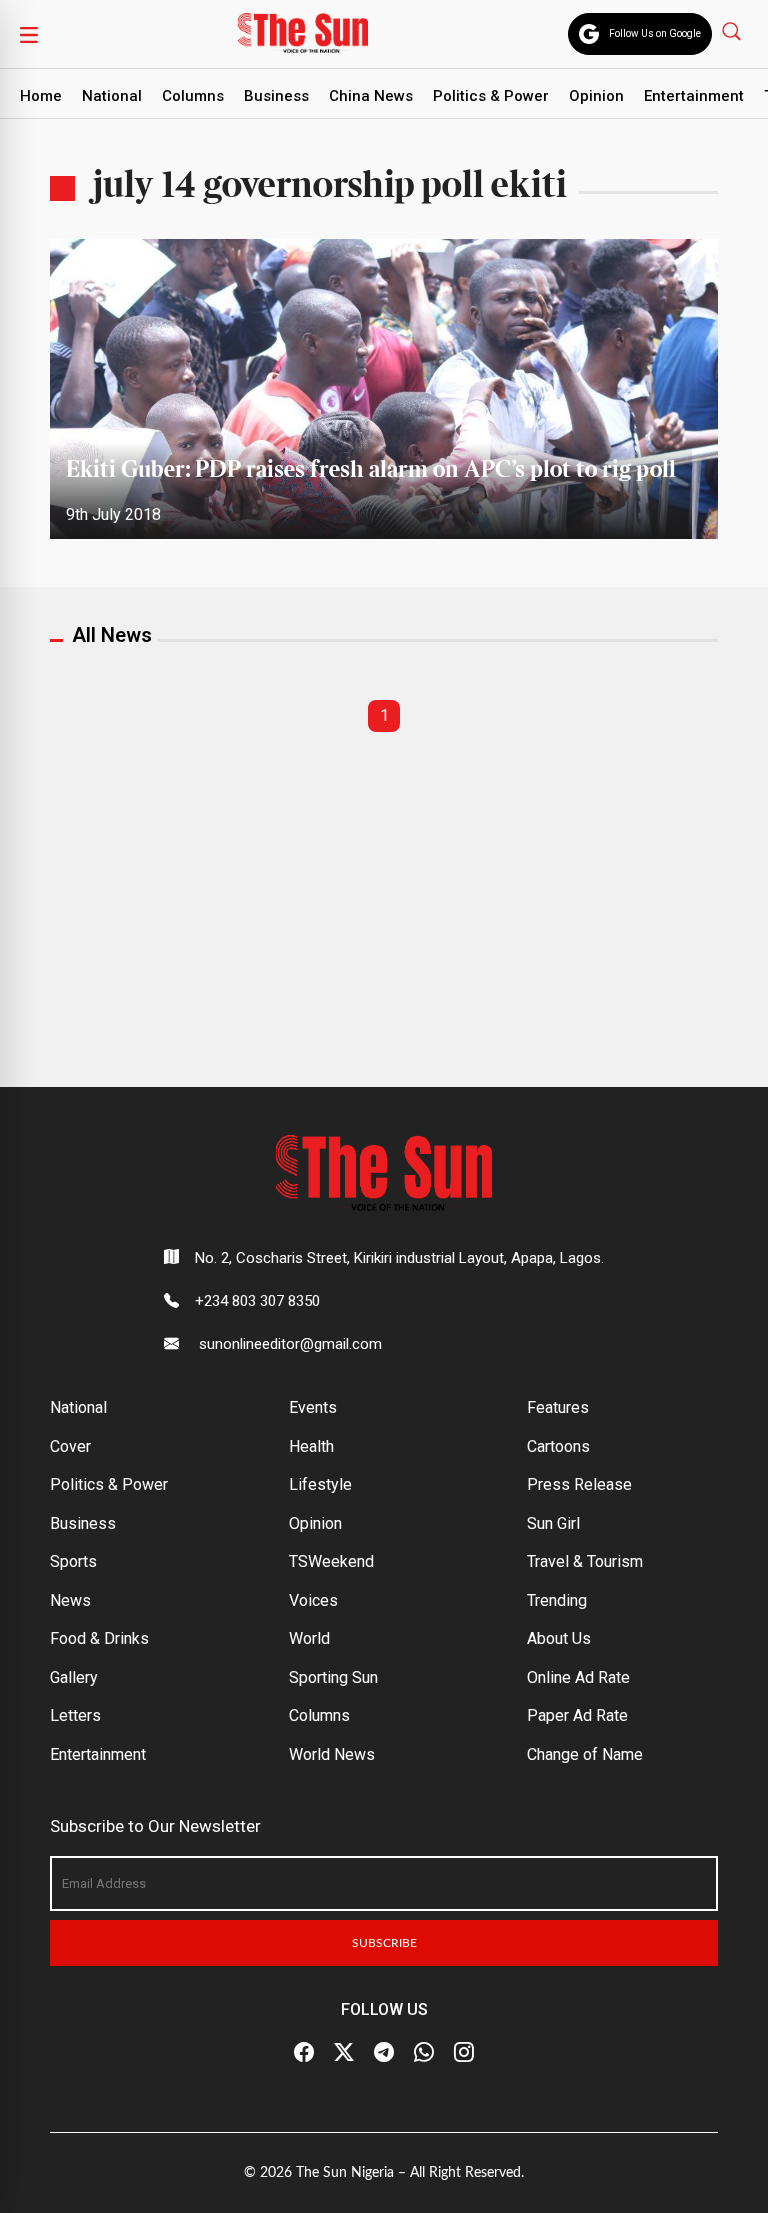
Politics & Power (491, 96)
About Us (559, 1638)
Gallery (74, 1677)
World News (332, 1754)
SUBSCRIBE (384, 1943)
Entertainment (694, 96)
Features (558, 1407)
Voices (313, 1600)
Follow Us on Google (655, 33)
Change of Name (585, 1754)
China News (371, 96)
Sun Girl (553, 1523)
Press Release (579, 1484)
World (309, 1638)
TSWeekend (331, 1561)
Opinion (596, 96)
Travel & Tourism (585, 1561)
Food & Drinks (99, 1638)
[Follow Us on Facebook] (304, 2053)
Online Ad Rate (578, 1677)
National (112, 96)
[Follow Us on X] (344, 2053)
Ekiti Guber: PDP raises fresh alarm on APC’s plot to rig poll (371, 470)
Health (311, 1446)
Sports (73, 1561)
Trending (557, 1600)
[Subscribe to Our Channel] (384, 2053)
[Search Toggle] (733, 30)
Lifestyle (320, 1484)
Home (41, 96)
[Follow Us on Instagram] (464, 2053)
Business (276, 96)
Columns (193, 96)
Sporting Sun (333, 1677)
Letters (75, 1715)
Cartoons (558, 1446)
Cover (70, 1446)
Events (313, 1407)
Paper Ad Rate (577, 1715)
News (70, 1600)
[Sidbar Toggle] (29, 34)
